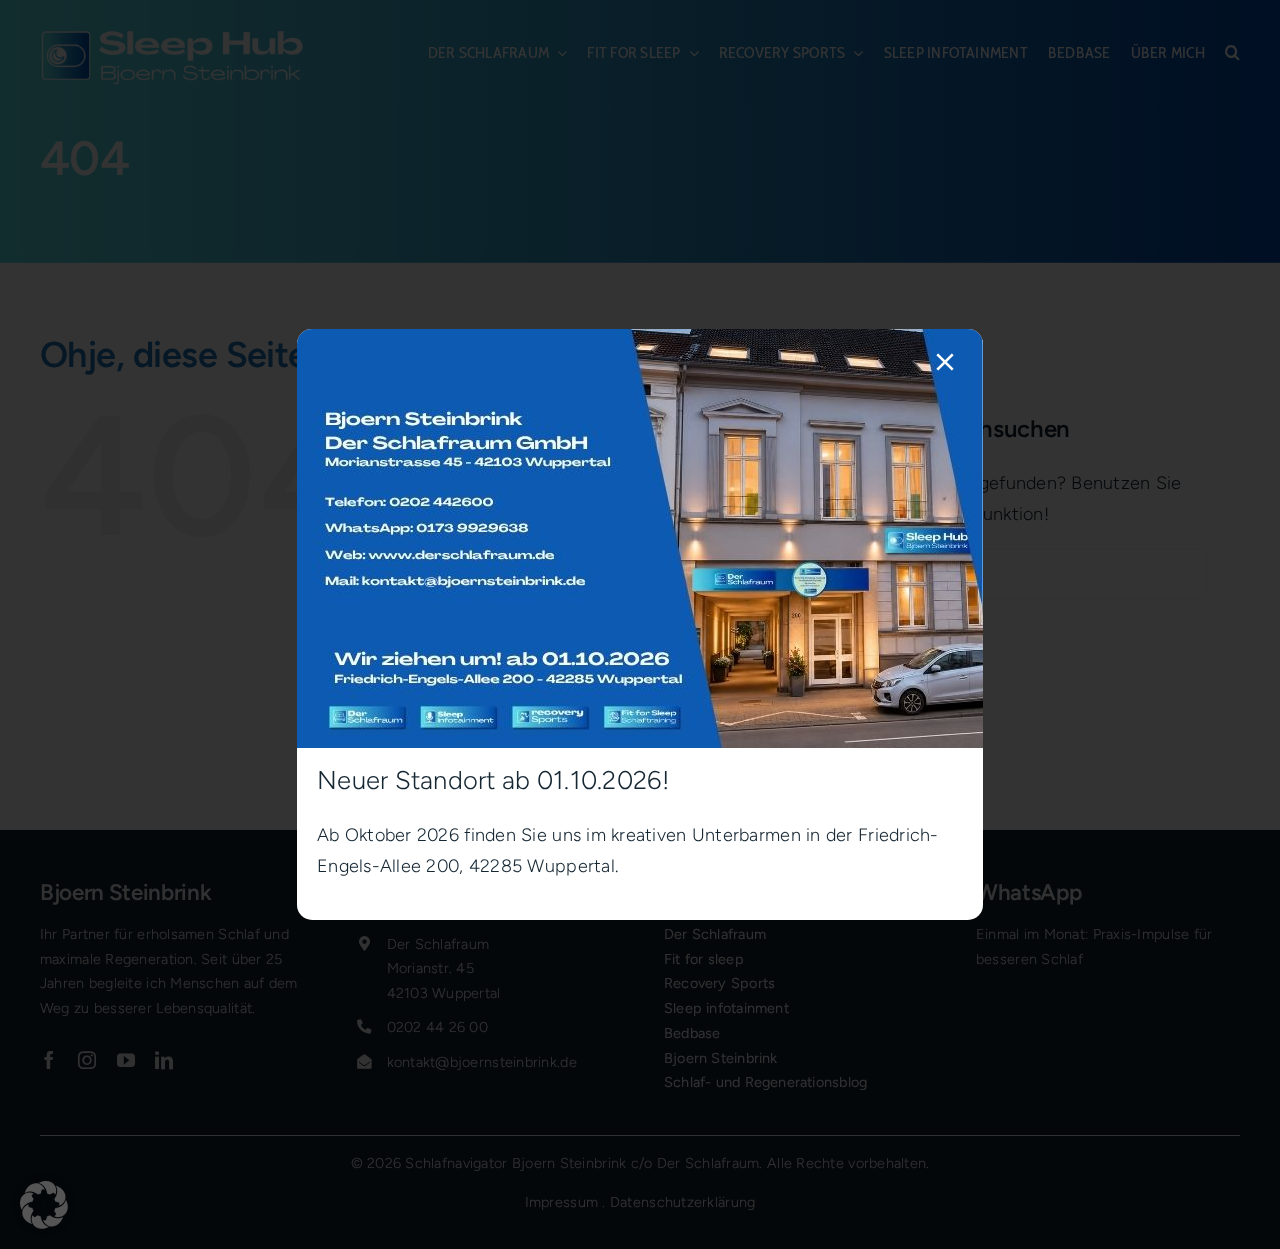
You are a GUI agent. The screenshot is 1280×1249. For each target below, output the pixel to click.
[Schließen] (945, 362)
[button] (44, 1205)
